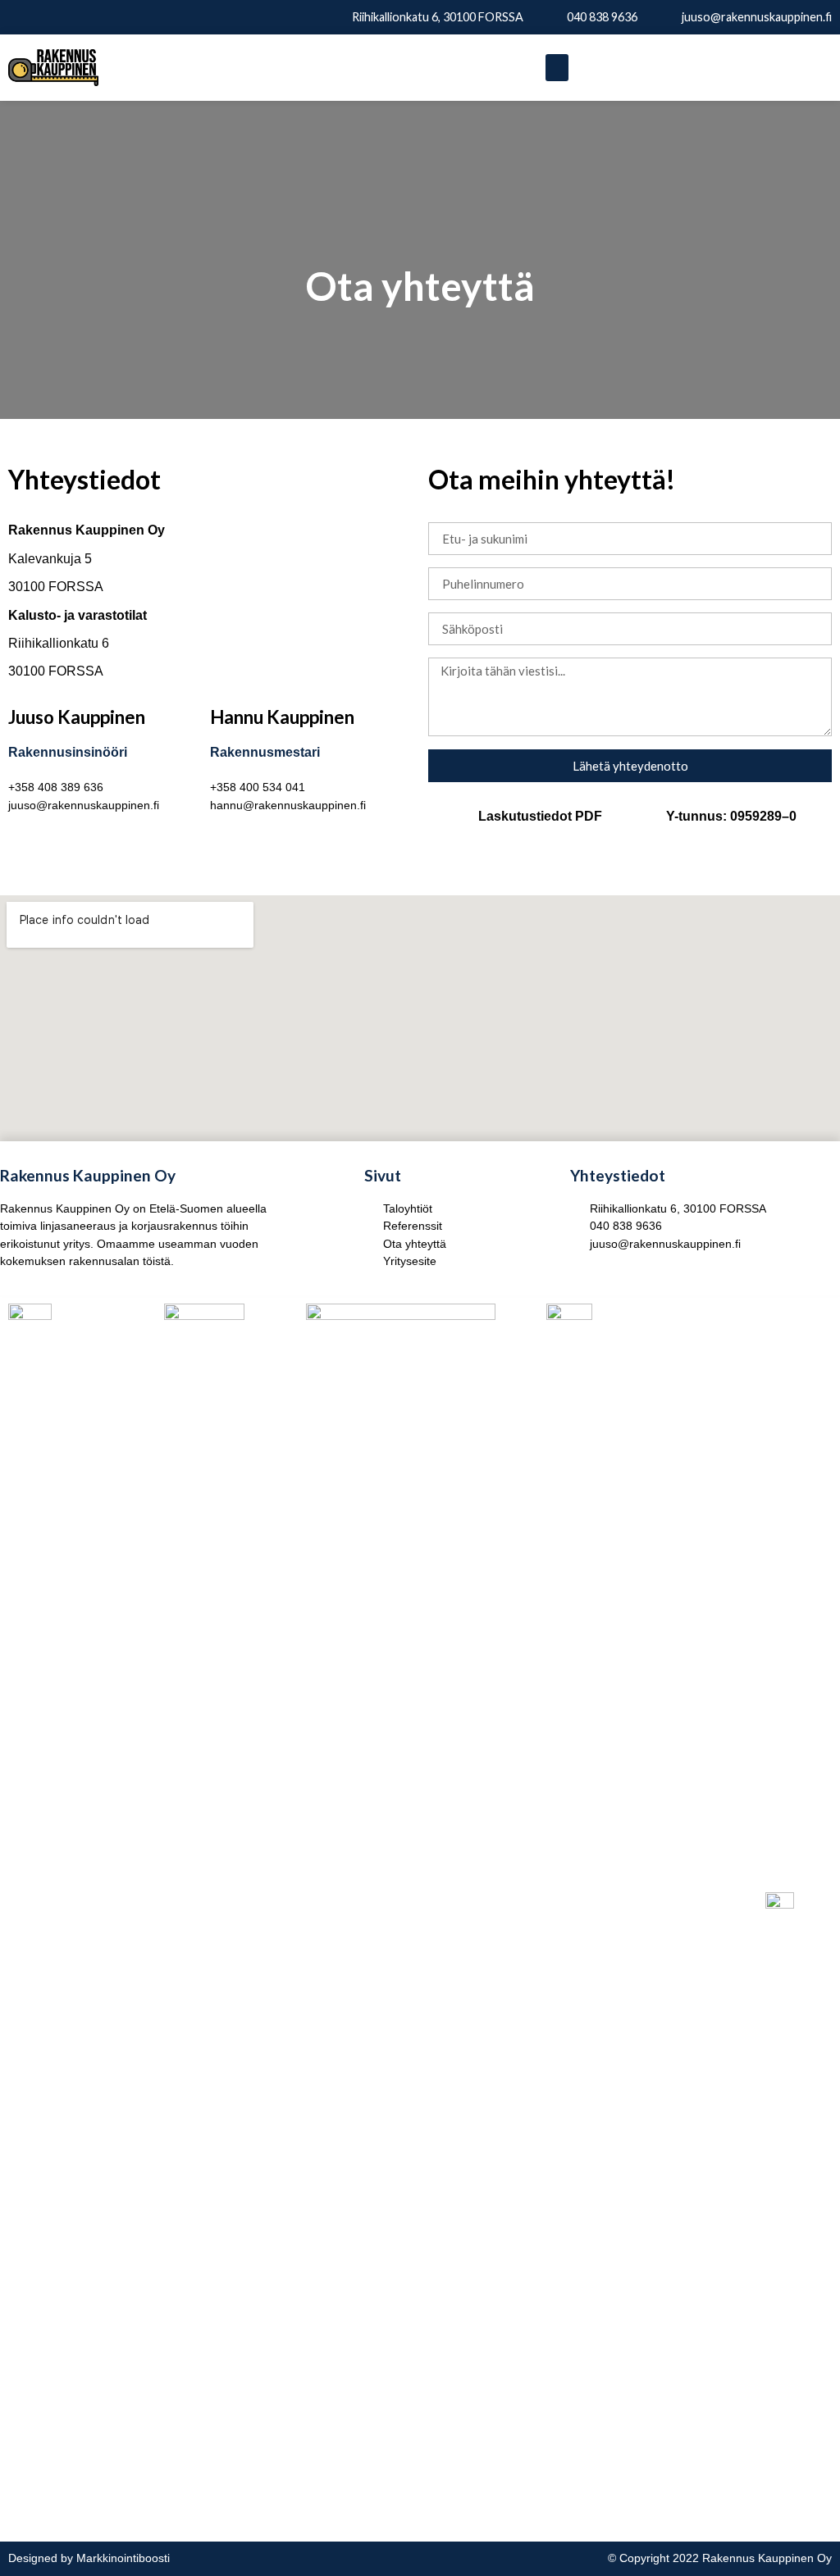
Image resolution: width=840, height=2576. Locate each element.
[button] (557, 68)
